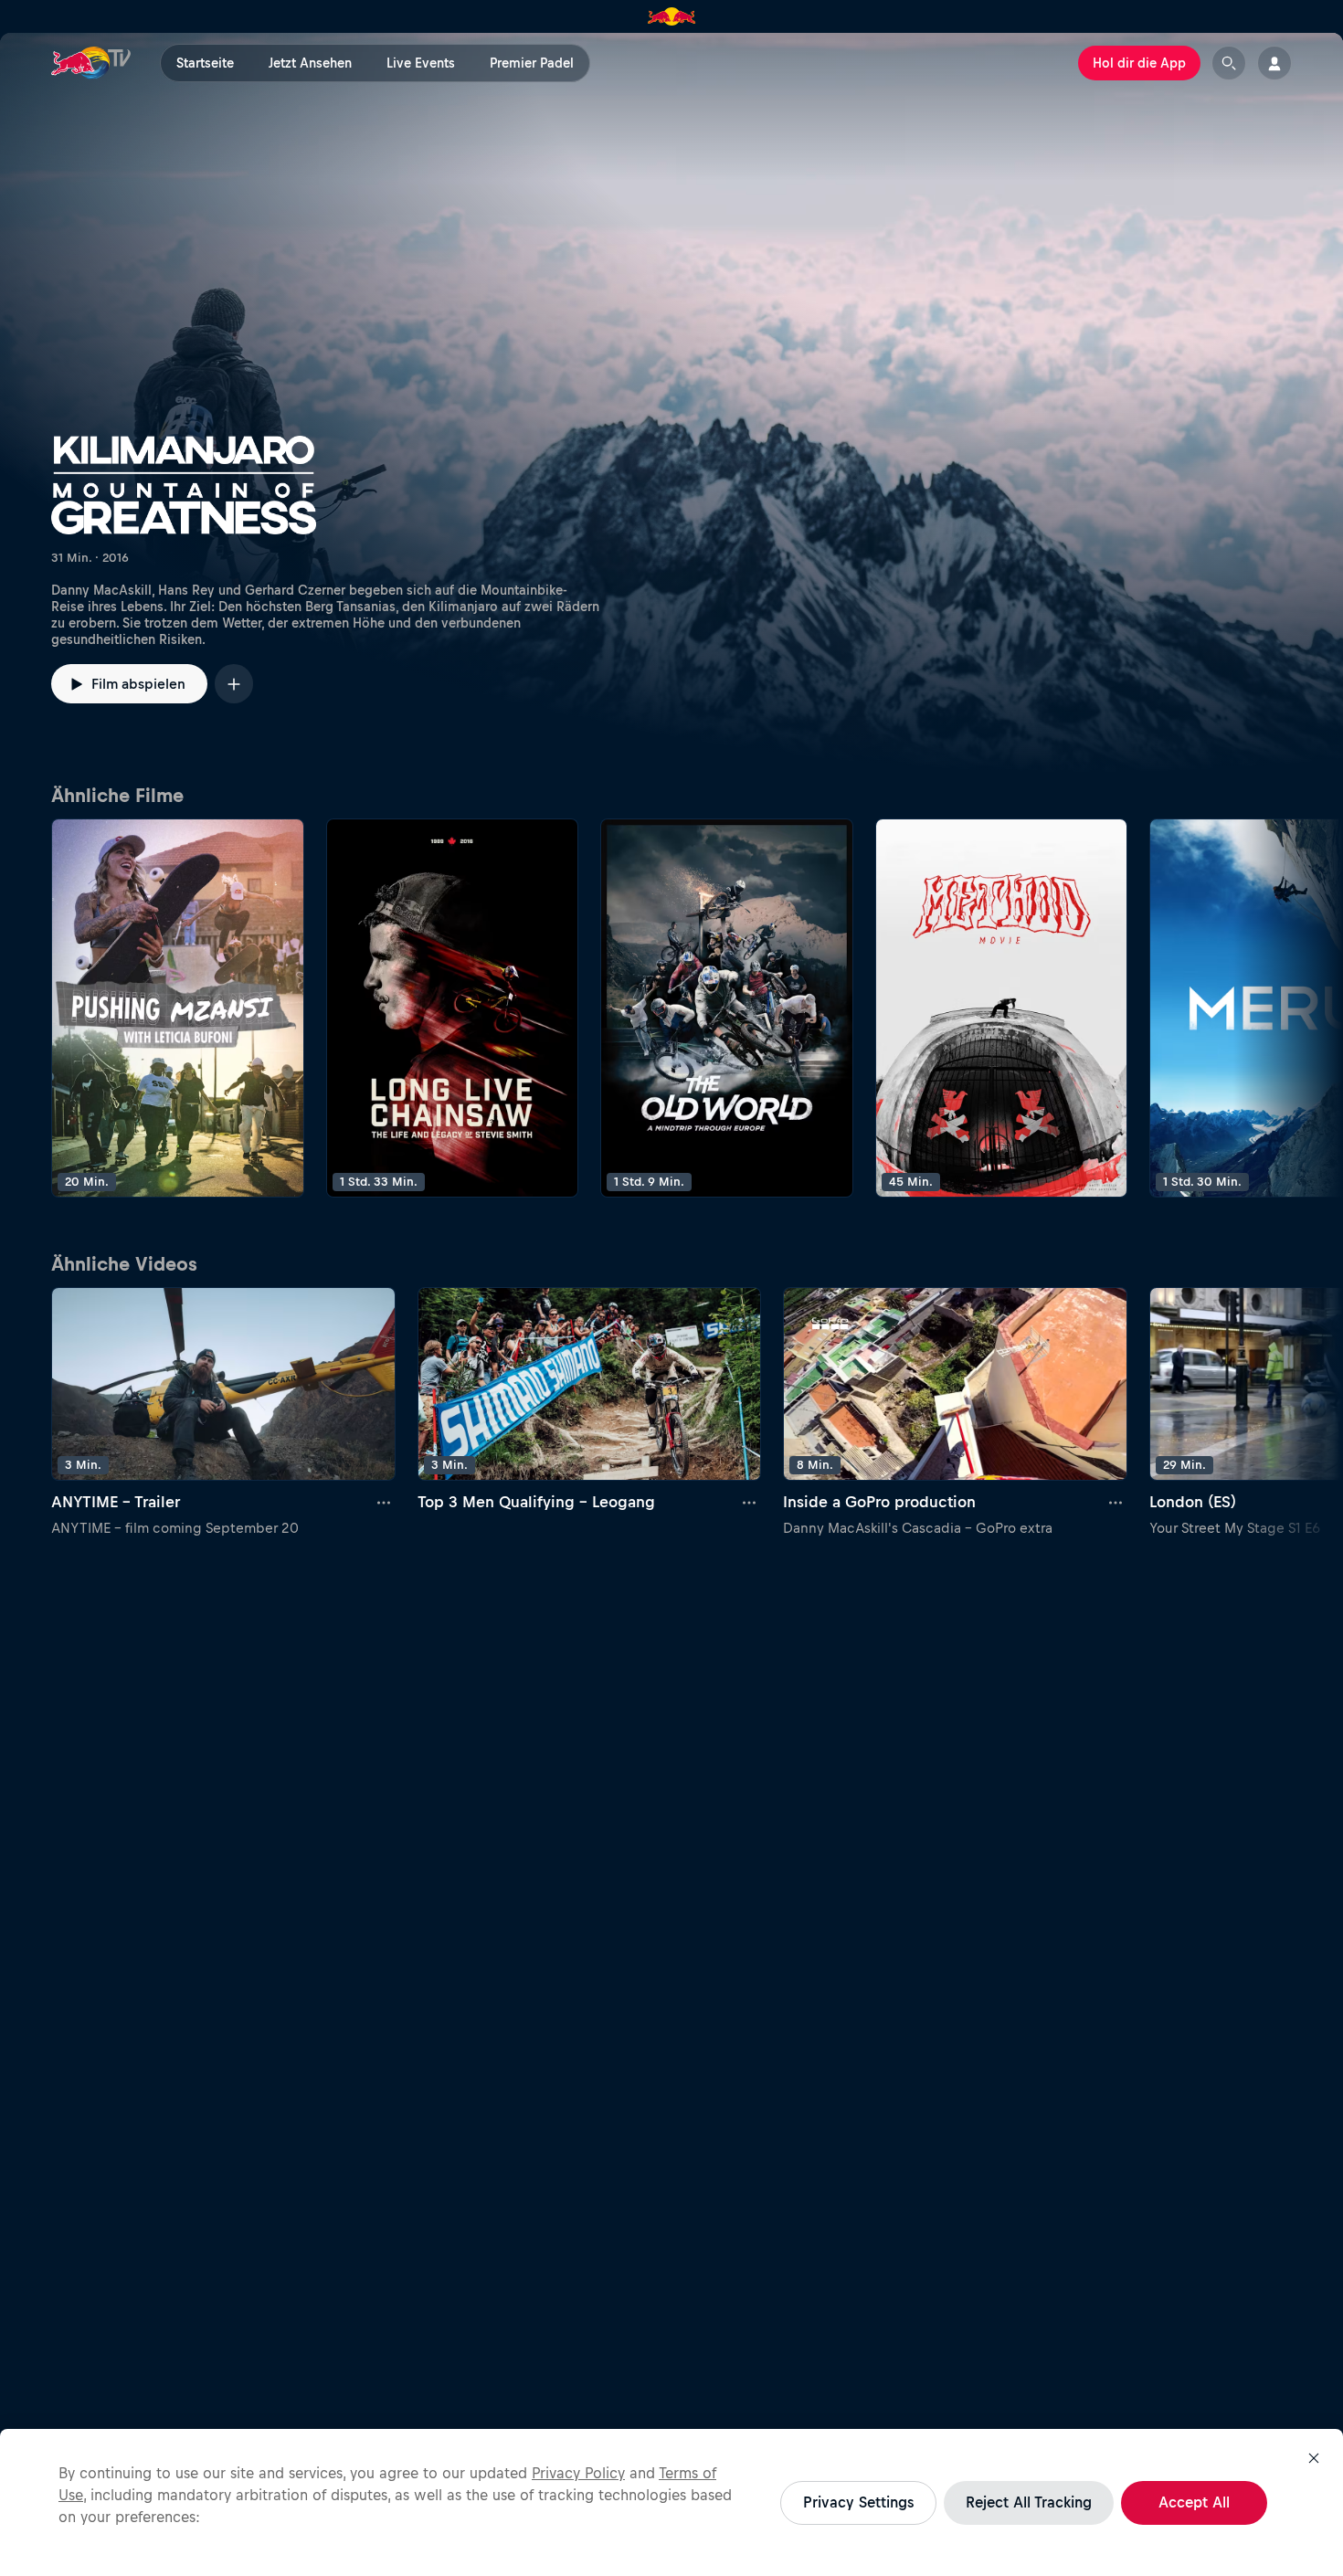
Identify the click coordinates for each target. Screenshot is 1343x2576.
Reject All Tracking (1029, 2502)
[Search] (1229, 63)
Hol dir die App (1139, 63)
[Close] (1314, 2458)
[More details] (385, 1503)
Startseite (205, 63)
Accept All (1194, 2502)
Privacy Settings (858, 2502)
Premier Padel (532, 63)
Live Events (421, 63)
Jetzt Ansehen (310, 63)
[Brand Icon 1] (672, 16)
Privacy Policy (578, 2473)
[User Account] (1274, 63)
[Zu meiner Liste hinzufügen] (234, 684)
